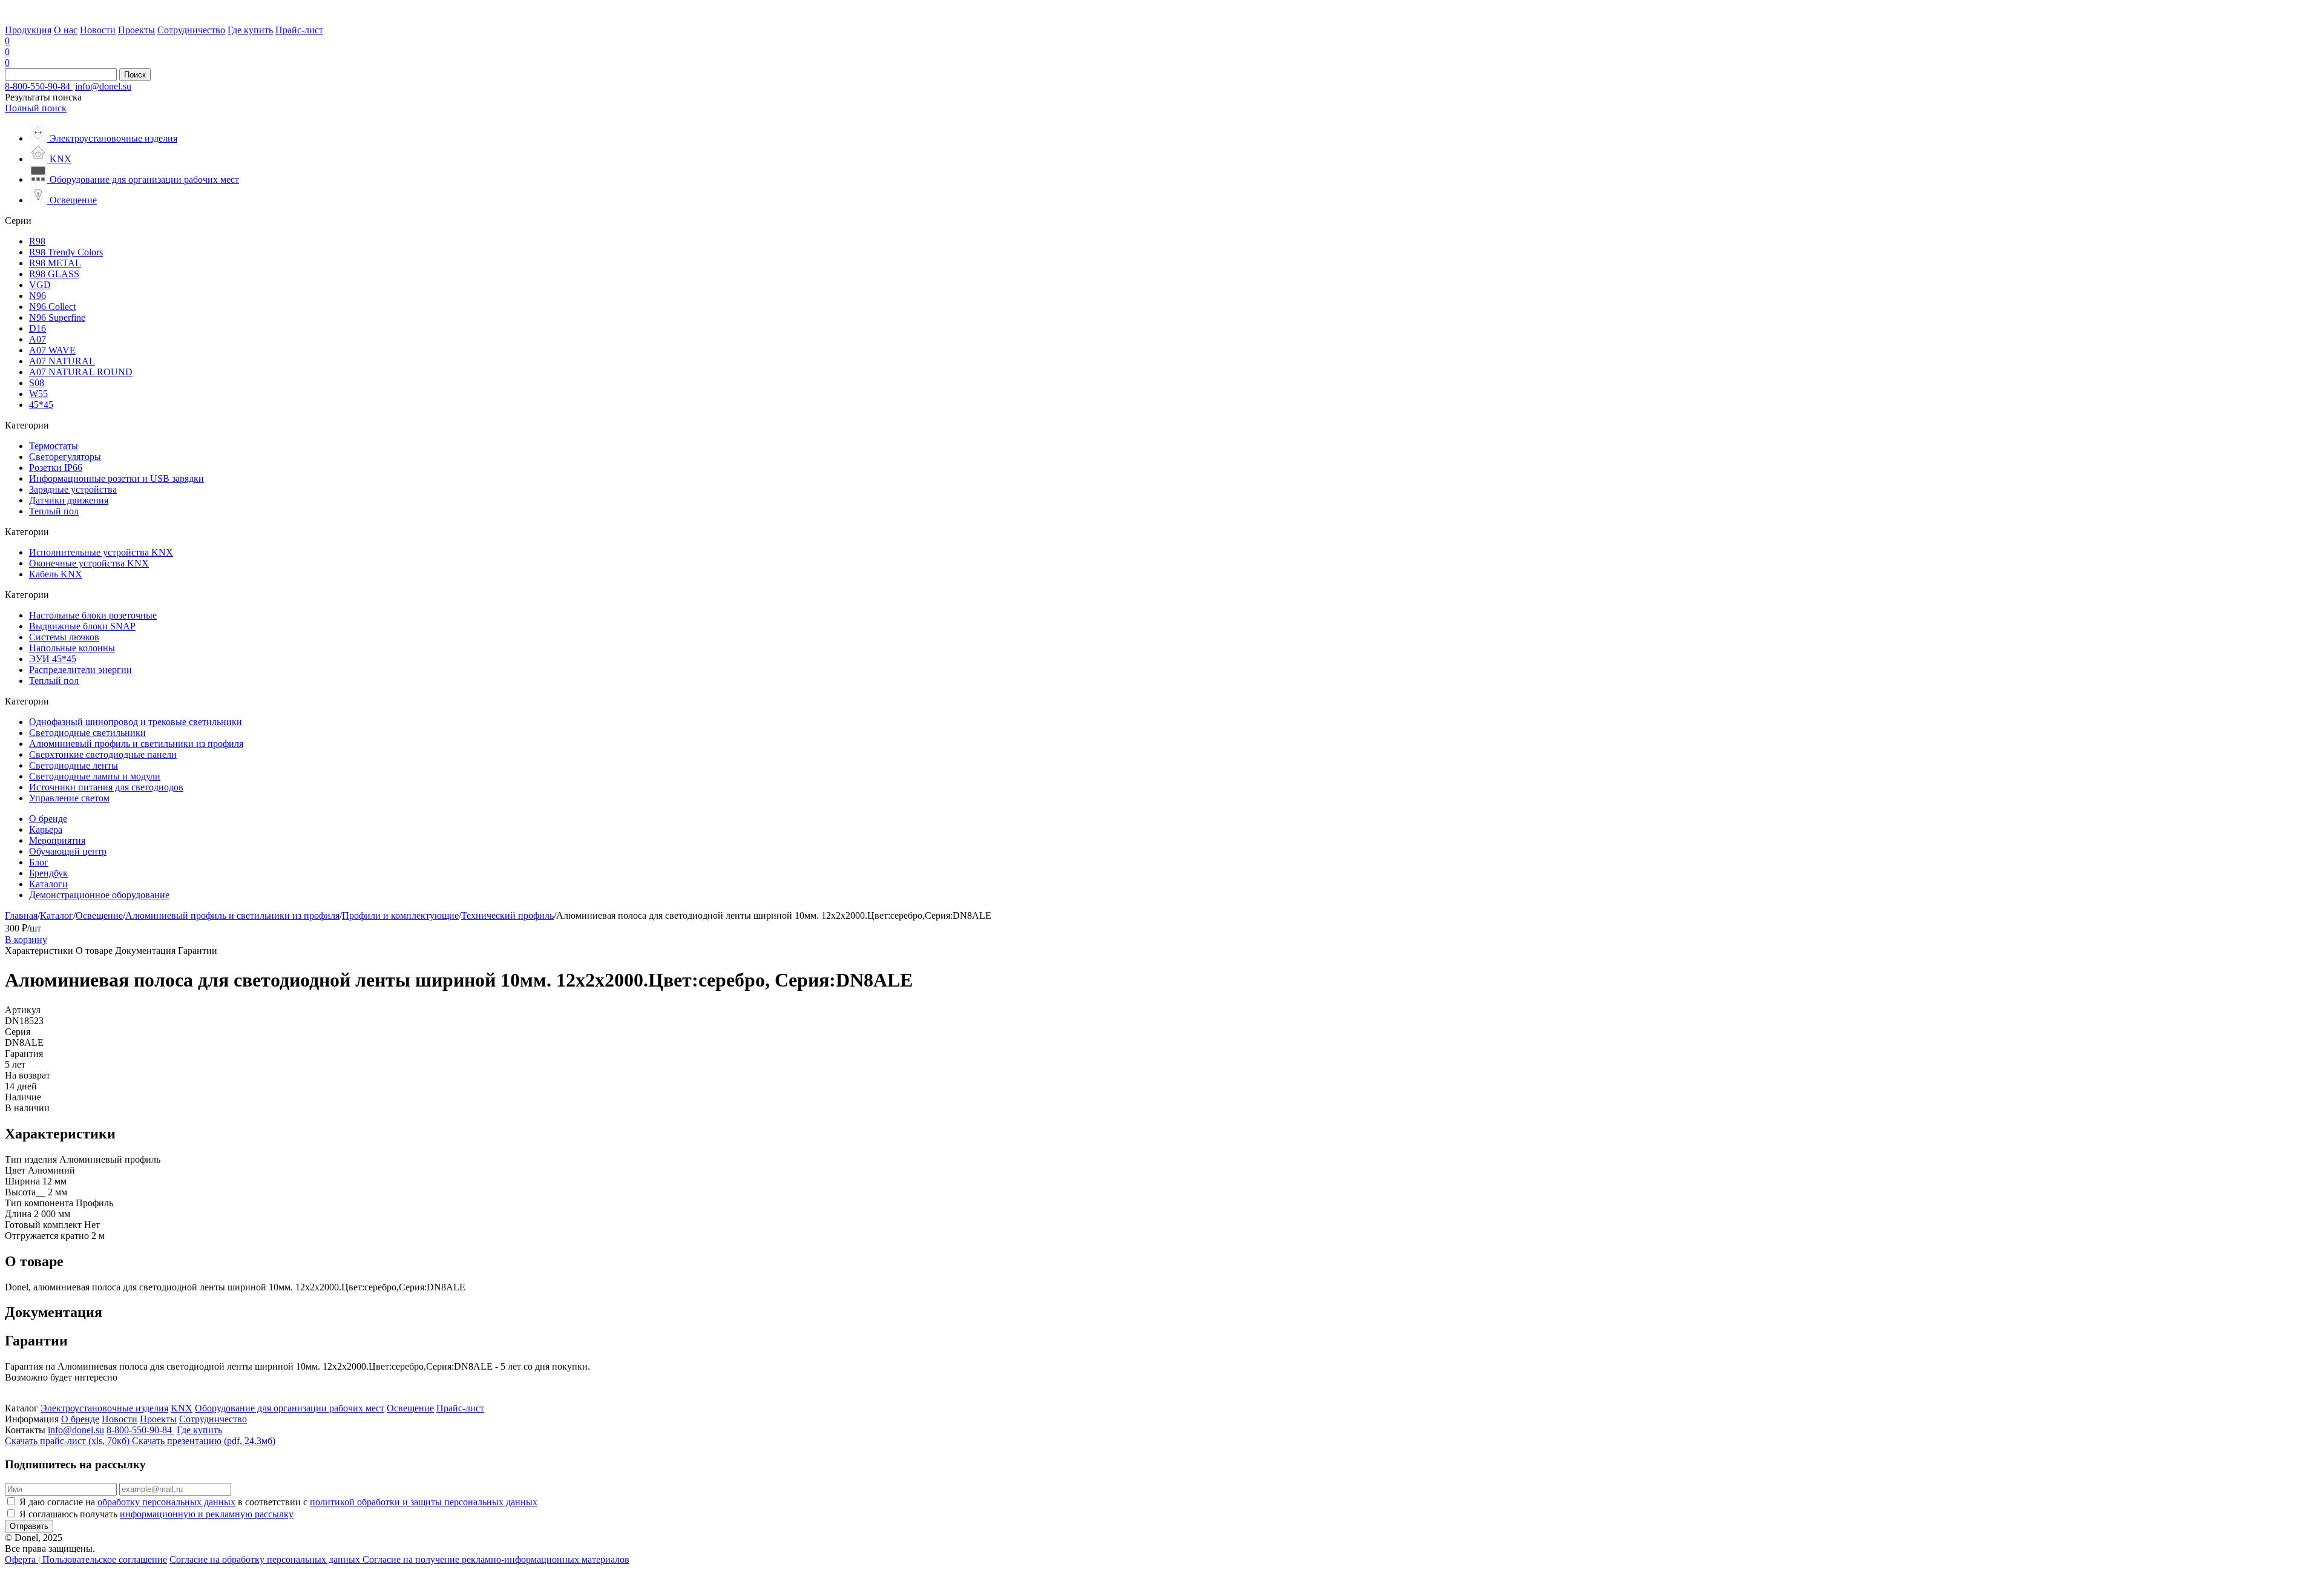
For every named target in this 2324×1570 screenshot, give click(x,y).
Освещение (99, 915)
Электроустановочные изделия (104, 1408)
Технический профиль (507, 915)
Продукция (28, 30)
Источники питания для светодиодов (106, 787)
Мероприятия (57, 840)
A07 (38, 339)
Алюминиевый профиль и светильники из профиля (136, 744)
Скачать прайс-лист (67, 1441)
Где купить (250, 30)
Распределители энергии (80, 670)
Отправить (29, 1526)
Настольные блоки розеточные (93, 615)
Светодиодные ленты (74, 765)
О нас (66, 30)
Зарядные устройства (73, 489)
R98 (37, 241)
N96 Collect (52, 307)
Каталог (57, 915)
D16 (38, 328)
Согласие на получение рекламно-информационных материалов (496, 1559)
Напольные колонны (72, 648)
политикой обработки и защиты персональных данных (424, 1502)
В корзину (26, 940)
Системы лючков (64, 637)
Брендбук (48, 873)
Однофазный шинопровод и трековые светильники (136, 722)
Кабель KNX (56, 574)
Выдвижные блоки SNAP (82, 626)
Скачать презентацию (204, 1441)
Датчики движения (69, 500)
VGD (40, 285)
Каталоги (48, 884)
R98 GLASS (54, 274)
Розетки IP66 (56, 468)
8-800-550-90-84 (39, 86)
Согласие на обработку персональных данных (266, 1559)
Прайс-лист (299, 30)
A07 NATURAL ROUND (81, 372)
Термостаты (54, 446)
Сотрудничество (191, 30)
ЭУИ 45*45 (53, 659)
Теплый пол (54, 511)
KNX (182, 1408)
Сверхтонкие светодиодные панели (103, 754)
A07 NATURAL (62, 361)
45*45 (41, 405)
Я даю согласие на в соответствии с (278, 1502)
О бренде (48, 819)
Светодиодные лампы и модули (95, 776)
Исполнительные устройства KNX (101, 552)
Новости (98, 30)
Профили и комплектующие (400, 915)
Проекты (136, 30)
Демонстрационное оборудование (99, 895)
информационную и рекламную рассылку (207, 1514)
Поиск (135, 75)
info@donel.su (103, 86)
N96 (38, 296)
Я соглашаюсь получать (156, 1514)
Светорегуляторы (65, 457)
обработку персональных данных (166, 1502)
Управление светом (69, 798)
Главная (21, 915)
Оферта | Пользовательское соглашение (86, 1559)
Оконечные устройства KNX (89, 563)
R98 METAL (55, 263)
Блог (39, 862)
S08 (37, 383)
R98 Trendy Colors (66, 252)
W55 (38, 394)
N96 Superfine (57, 317)
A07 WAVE (52, 350)
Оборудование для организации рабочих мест (290, 1408)
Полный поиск (36, 108)
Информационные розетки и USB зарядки (117, 478)
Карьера (46, 829)
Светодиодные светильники (87, 733)
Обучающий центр (68, 851)
